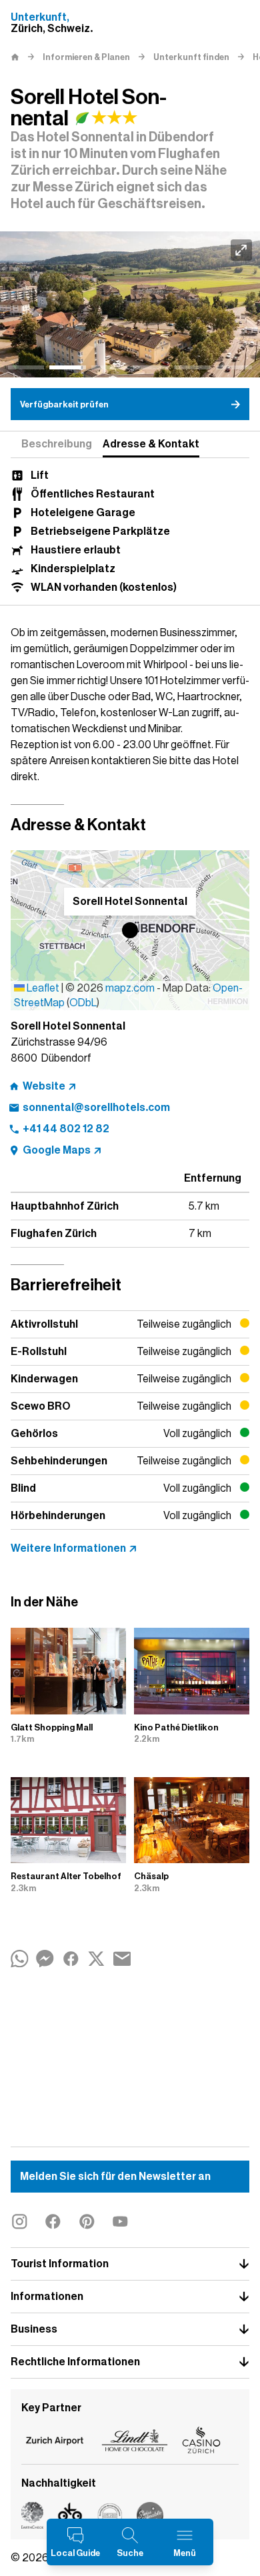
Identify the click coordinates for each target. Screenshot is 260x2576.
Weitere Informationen (68, 1548)
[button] (130, 930)
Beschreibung (57, 444)
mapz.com (131, 988)
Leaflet (42, 988)
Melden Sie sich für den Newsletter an (115, 2177)
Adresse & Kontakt (151, 444)
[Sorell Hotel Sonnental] (130, 304)
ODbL (83, 1003)
